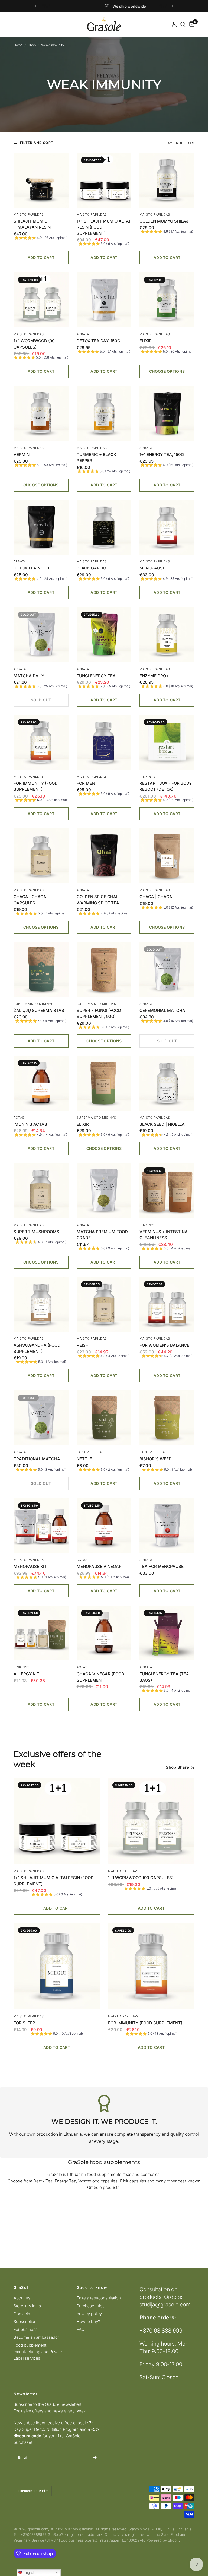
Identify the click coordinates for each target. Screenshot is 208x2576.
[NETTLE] (104, 1418)
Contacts (22, 2314)
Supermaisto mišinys (33, 1004)
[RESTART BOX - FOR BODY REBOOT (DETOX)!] (167, 742)
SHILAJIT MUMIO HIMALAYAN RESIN (32, 224)
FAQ (81, 2329)
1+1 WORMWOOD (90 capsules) (34, 344)
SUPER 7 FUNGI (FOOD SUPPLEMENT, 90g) (99, 1014)
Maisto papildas (29, 214)
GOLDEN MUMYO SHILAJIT (166, 221)
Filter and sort (37, 143)
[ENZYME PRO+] (167, 635)
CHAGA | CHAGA (156, 897)
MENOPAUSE (152, 568)
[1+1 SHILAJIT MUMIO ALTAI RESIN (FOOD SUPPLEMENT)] (104, 180)
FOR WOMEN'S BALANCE (164, 1345)
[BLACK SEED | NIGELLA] (167, 1083)
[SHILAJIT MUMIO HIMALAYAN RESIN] (41, 180)
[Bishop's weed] (167, 1418)
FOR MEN (86, 783)
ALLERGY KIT (26, 1674)
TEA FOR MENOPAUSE (162, 1566)
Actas (19, 1118)
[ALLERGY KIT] (41, 1633)
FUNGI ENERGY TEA (96, 676)
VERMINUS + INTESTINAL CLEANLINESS (165, 1235)
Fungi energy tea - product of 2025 (148, 6)
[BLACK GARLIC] (104, 527)
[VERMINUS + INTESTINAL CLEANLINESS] (167, 1191)
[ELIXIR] (167, 300)
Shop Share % (180, 1767)
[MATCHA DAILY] (41, 635)
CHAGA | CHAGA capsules (30, 900)
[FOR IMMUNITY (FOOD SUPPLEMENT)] (41, 742)
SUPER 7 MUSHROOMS (36, 1232)
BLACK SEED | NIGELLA (162, 1124)
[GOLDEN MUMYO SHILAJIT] (167, 180)
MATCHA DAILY (29, 676)
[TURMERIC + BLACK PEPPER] (104, 414)
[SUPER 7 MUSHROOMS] (41, 1191)
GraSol (21, 2287)
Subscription (25, 2322)
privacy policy (89, 2314)
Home (18, 45)
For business (26, 2329)
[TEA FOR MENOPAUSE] (167, 1526)
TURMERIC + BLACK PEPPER (96, 458)
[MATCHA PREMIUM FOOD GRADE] (104, 1191)
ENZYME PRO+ (154, 676)
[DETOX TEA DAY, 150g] (104, 300)
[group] (41, 238)
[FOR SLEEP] (57, 1966)
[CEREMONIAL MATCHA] (167, 969)
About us (22, 2298)
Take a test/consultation (99, 2298)
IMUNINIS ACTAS (30, 1124)
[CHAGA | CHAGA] (167, 856)
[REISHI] (104, 1304)
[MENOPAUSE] (167, 527)
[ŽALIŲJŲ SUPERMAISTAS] (41, 969)
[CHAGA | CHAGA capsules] (41, 856)
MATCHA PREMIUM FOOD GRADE (102, 1235)
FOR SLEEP (24, 2023)
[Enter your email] (95, 2458)
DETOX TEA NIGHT (32, 568)
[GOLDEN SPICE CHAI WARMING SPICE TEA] (104, 856)
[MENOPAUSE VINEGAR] (104, 1526)
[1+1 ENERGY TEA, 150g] (167, 414)
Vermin (22, 455)
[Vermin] (41, 414)
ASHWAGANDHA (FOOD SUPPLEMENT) (37, 1348)
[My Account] (174, 24)
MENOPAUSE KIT (30, 1566)
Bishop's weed (156, 1459)
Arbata (83, 334)
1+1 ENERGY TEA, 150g (162, 455)
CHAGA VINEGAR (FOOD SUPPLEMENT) (100, 1677)
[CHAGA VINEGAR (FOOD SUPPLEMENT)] (104, 1633)
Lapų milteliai (90, 1452)
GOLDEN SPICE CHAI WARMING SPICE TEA (98, 900)
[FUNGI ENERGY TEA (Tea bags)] (167, 1633)
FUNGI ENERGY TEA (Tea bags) (164, 1677)
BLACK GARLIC (91, 568)
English (29, 2573)
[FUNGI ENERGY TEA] (104, 635)
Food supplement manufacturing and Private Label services (38, 2352)
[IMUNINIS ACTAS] (41, 1083)
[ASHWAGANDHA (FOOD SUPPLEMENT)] (41, 1304)
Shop (32, 45)
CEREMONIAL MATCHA (162, 1010)
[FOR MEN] (104, 742)
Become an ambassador (36, 2337)
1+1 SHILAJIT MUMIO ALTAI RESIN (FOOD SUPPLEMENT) (103, 227)
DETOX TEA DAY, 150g (98, 341)
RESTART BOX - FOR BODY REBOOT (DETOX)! (166, 786)
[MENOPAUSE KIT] (41, 1526)
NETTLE (84, 1459)
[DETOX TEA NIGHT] (41, 527)
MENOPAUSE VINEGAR (99, 1566)
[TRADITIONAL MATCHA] (41, 1418)
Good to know (92, 2287)
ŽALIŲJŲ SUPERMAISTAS (39, 1010)
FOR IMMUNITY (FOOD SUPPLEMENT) (36, 786)
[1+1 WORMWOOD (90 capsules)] (41, 300)
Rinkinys (147, 777)
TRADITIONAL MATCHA (37, 1459)
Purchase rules (91, 2306)
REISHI (83, 1345)
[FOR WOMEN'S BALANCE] (167, 1304)
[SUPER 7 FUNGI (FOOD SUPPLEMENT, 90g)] (104, 969)
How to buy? (88, 2322)
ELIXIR (146, 341)
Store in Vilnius (27, 2306)
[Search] (183, 24)
